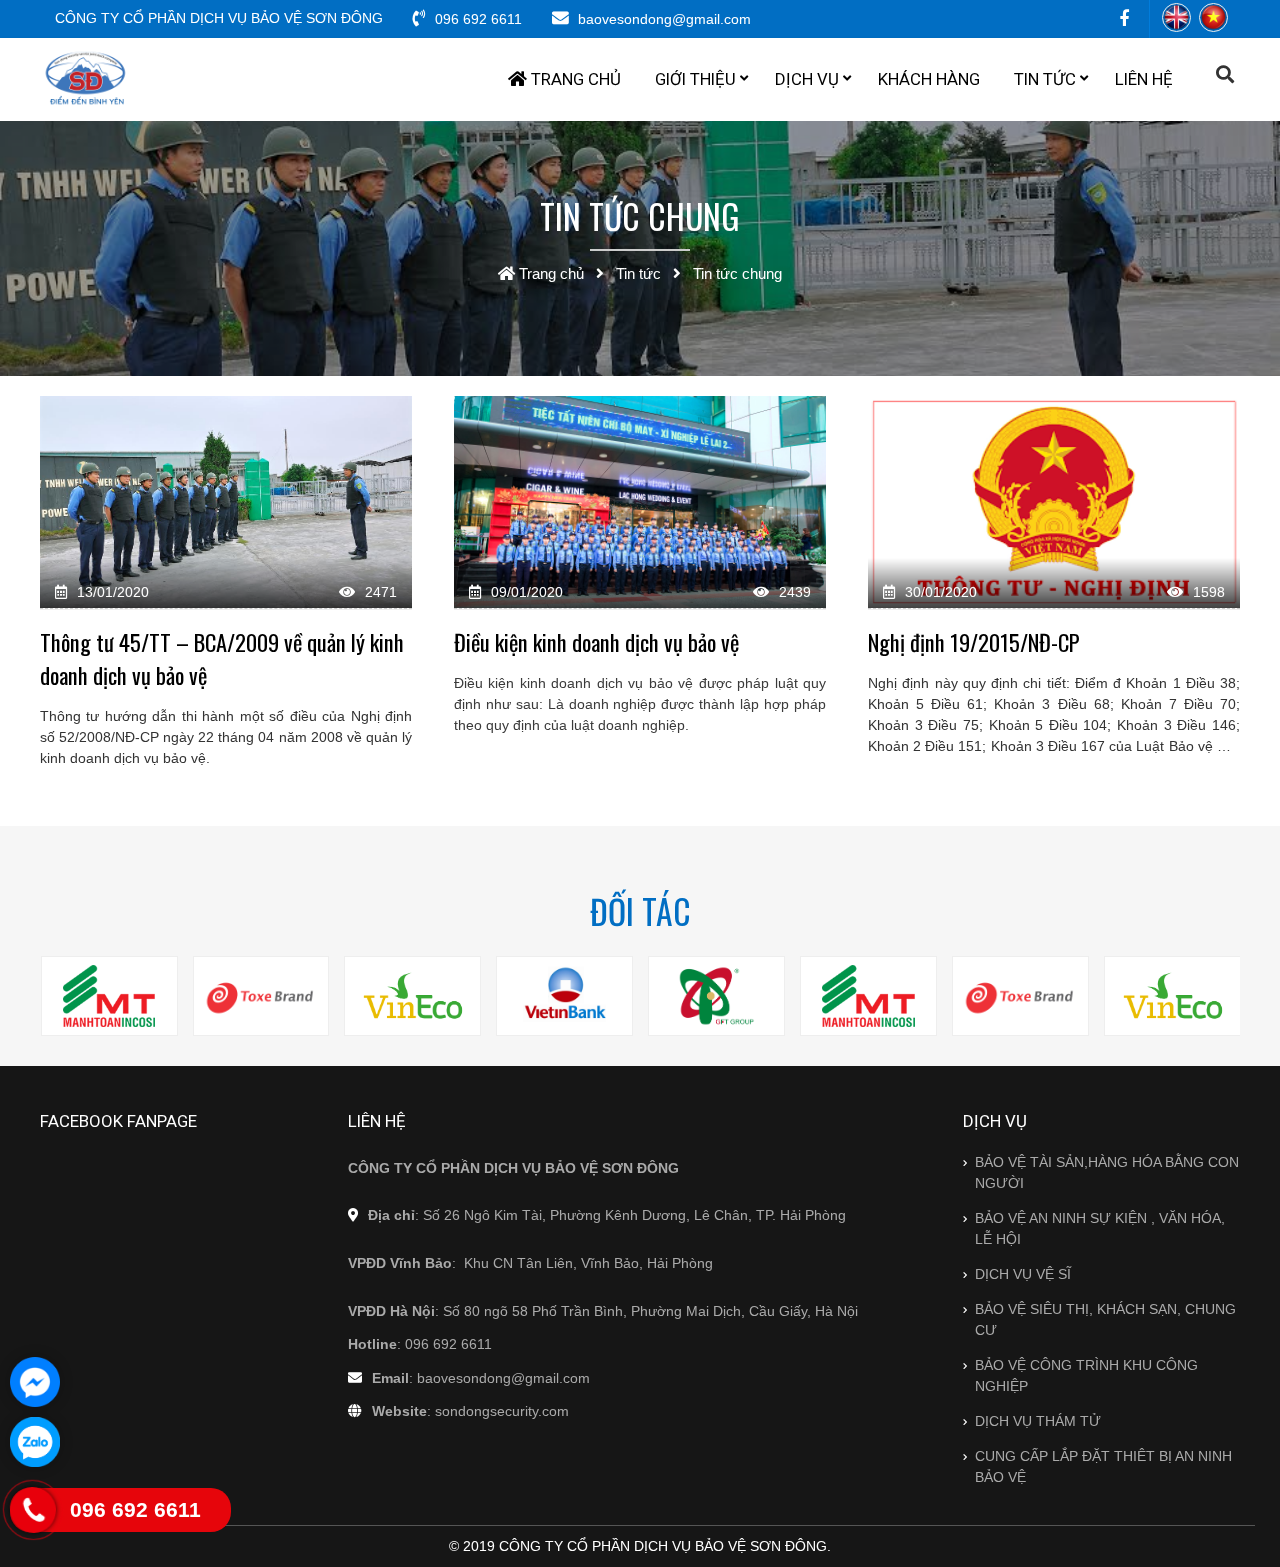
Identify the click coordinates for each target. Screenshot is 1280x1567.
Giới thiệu (695, 79)
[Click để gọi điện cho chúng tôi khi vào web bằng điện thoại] (33, 1510)
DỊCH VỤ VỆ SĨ (1023, 1274)
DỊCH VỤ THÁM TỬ (1038, 1421)
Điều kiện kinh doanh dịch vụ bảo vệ (596, 641)
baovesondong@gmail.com (662, 19)
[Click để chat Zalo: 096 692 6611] (35, 1442)
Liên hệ (1144, 79)
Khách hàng (929, 79)
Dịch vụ (807, 79)
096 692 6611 (476, 19)
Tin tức (1045, 79)
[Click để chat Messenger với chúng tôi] (35, 1382)
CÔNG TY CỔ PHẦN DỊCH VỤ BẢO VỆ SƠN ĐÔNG (219, 18)
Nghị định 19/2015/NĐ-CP (974, 641)
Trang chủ (574, 79)
